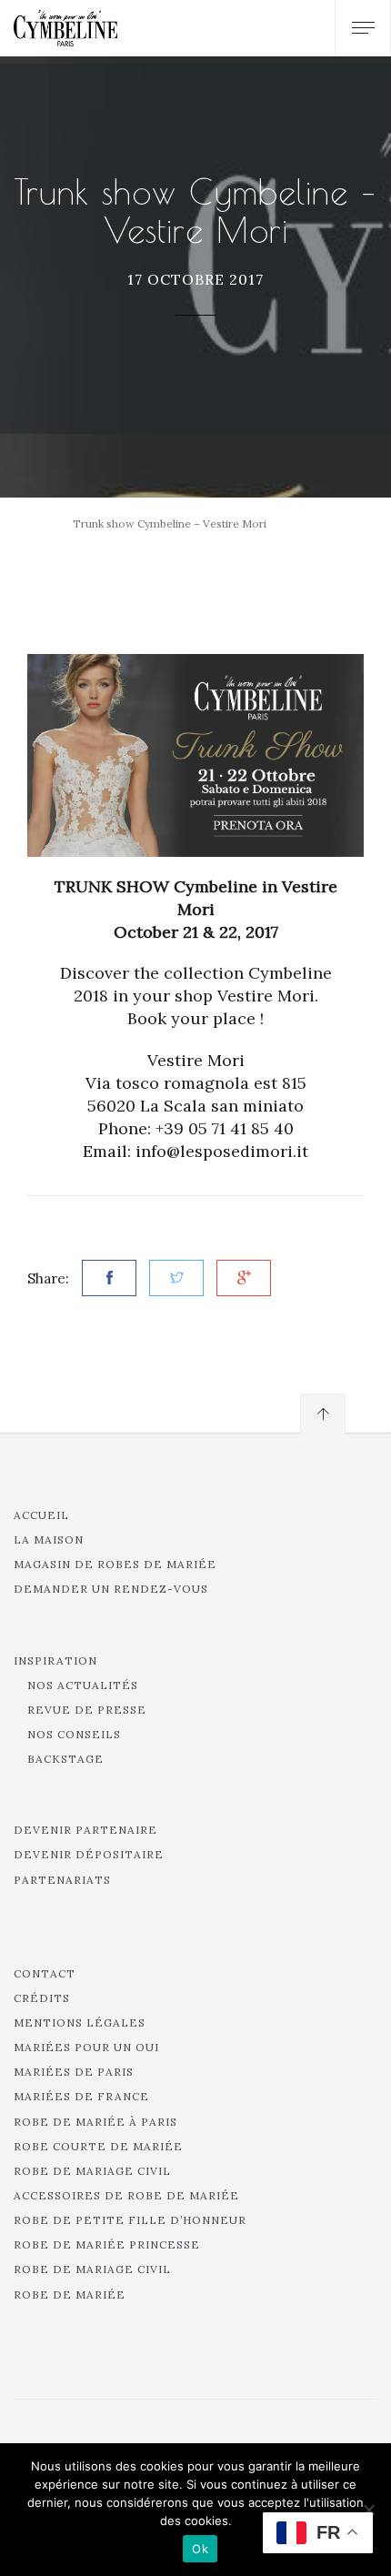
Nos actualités (83, 1685)
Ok (200, 2549)
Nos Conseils (74, 1734)
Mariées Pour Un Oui (86, 2047)
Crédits (42, 1998)
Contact (45, 1973)
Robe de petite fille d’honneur (130, 2220)
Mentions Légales (80, 2023)
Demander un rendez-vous (111, 1589)
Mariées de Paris (74, 2072)
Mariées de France (81, 2096)
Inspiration (55, 1660)
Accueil (41, 1515)
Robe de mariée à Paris (95, 2122)
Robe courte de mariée (98, 2146)
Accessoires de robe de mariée (126, 2195)
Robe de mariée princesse (107, 2244)
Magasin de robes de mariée (115, 1564)
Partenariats (62, 1880)
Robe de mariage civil (92, 2171)
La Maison (49, 1540)
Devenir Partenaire (85, 1830)
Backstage (65, 1759)
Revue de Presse (87, 1710)
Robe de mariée (70, 2294)
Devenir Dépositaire (89, 1854)
